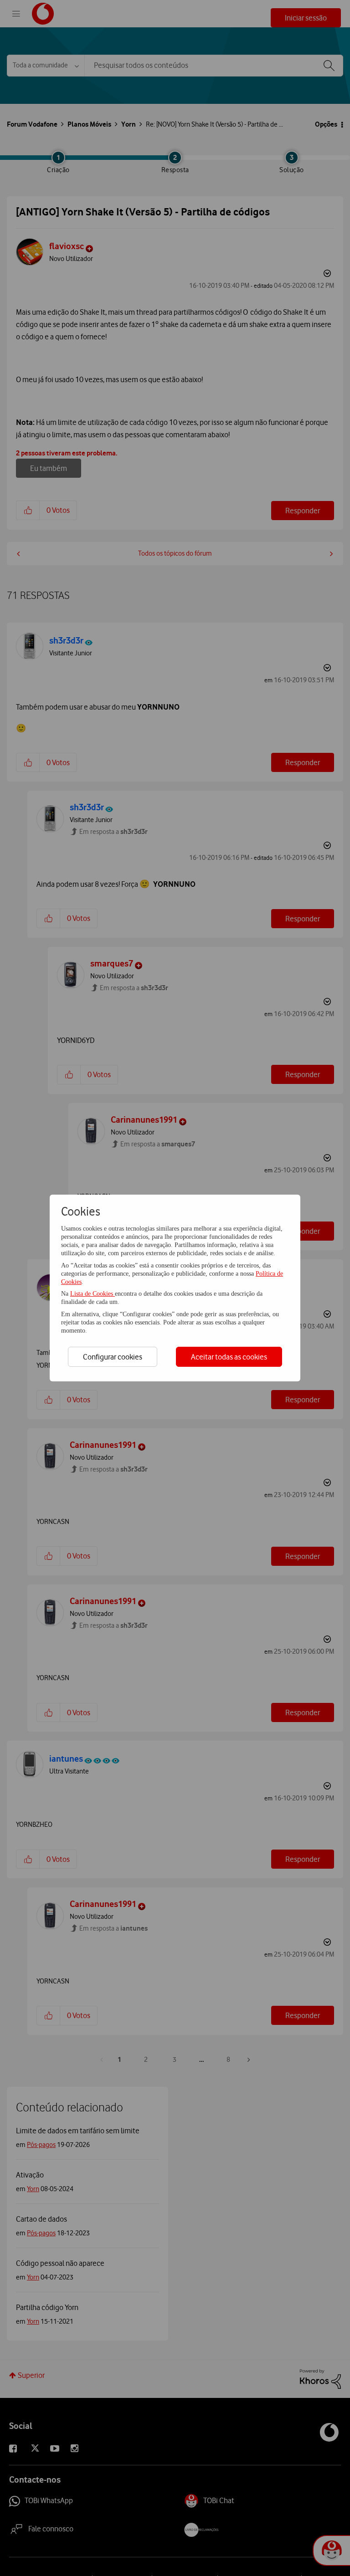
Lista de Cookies (93, 1294)
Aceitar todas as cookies (229, 1357)
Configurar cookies (113, 1357)
